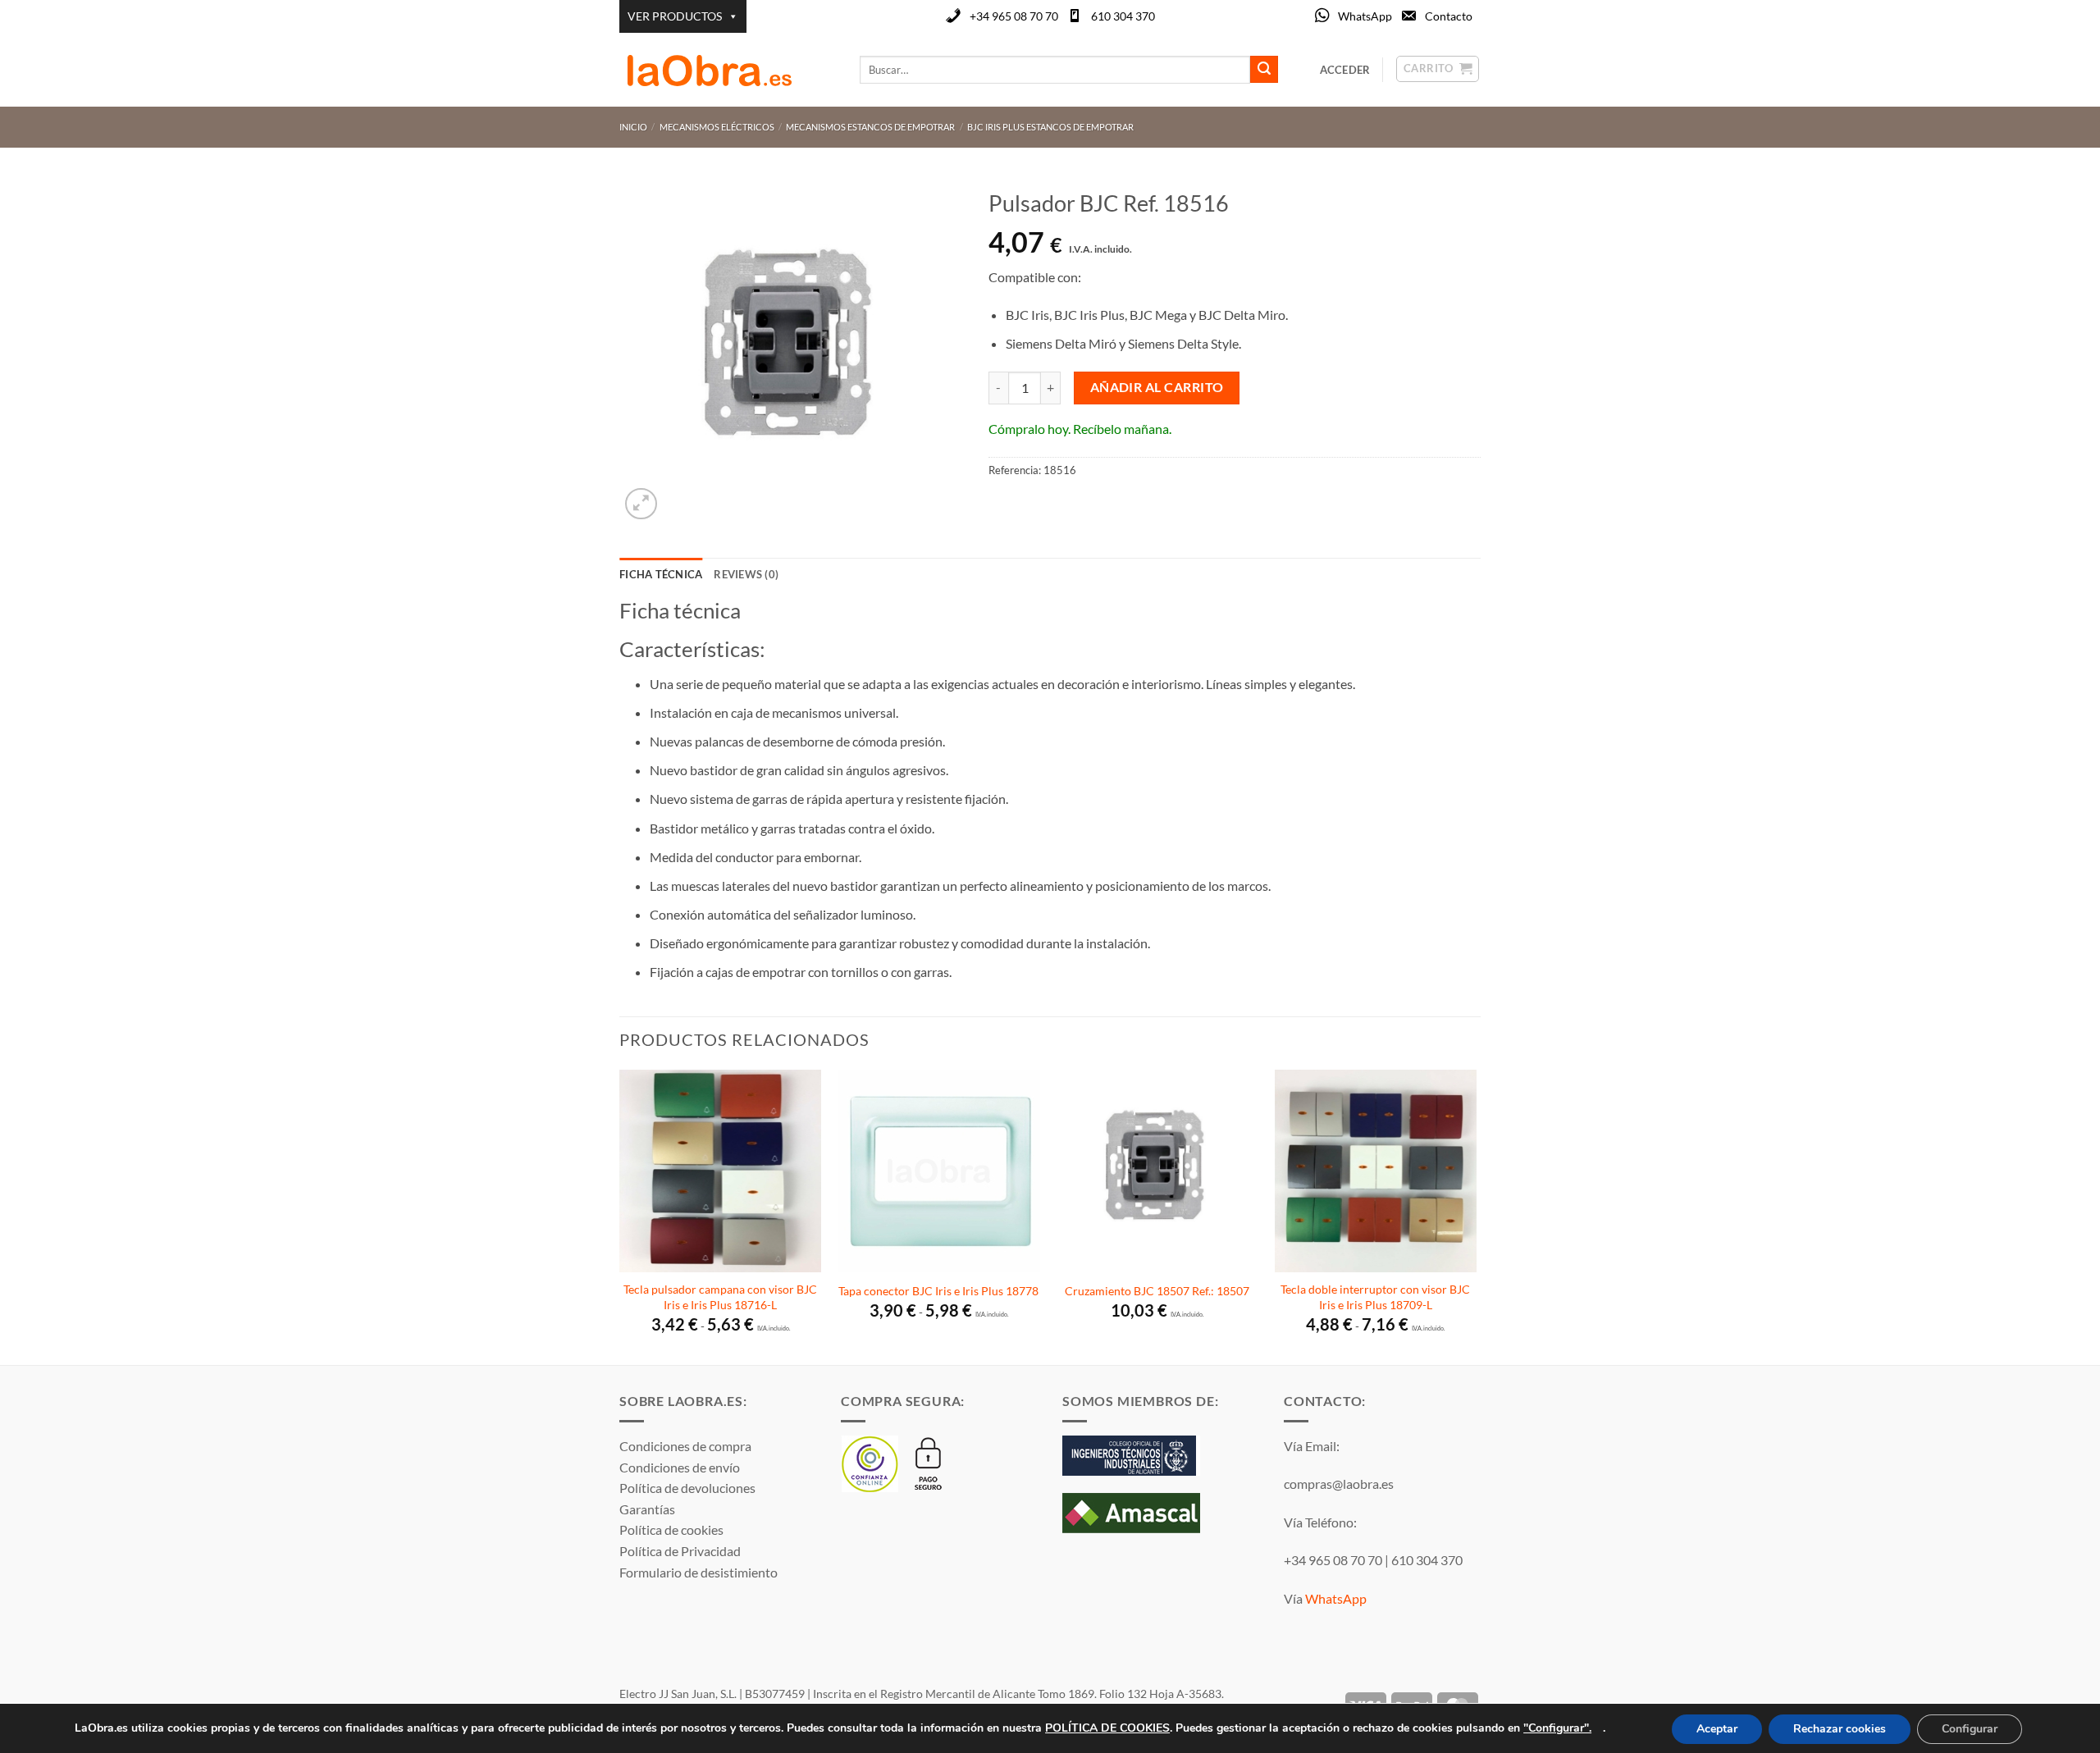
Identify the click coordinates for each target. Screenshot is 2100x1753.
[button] (641, 504)
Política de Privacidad (680, 1551)
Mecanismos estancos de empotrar (870, 127)
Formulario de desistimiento (698, 1572)
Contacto (1449, 16)
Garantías (647, 1509)
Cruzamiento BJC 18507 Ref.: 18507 (1157, 1291)
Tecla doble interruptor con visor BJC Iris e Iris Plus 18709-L (1375, 1297)
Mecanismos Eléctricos (717, 127)
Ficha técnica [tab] (661, 574)
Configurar (1970, 1729)
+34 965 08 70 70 (1014, 16)
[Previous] (620, 1216)
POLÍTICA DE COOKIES (1107, 1727)
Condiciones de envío (680, 1467)
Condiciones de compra (685, 1446)
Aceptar (1717, 1729)
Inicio (633, 127)
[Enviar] (1264, 70)
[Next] (1476, 1216)
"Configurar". (1557, 1727)
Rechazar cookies (1840, 1729)
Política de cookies (671, 1529)
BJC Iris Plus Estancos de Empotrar (1050, 127)
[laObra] (727, 70)
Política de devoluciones (687, 1488)
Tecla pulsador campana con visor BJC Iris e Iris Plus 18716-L (720, 1297)
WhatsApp (1365, 16)
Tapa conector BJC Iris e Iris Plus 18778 (938, 1291)
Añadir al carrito (1157, 387)
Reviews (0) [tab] (746, 574)
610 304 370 (1123, 16)
